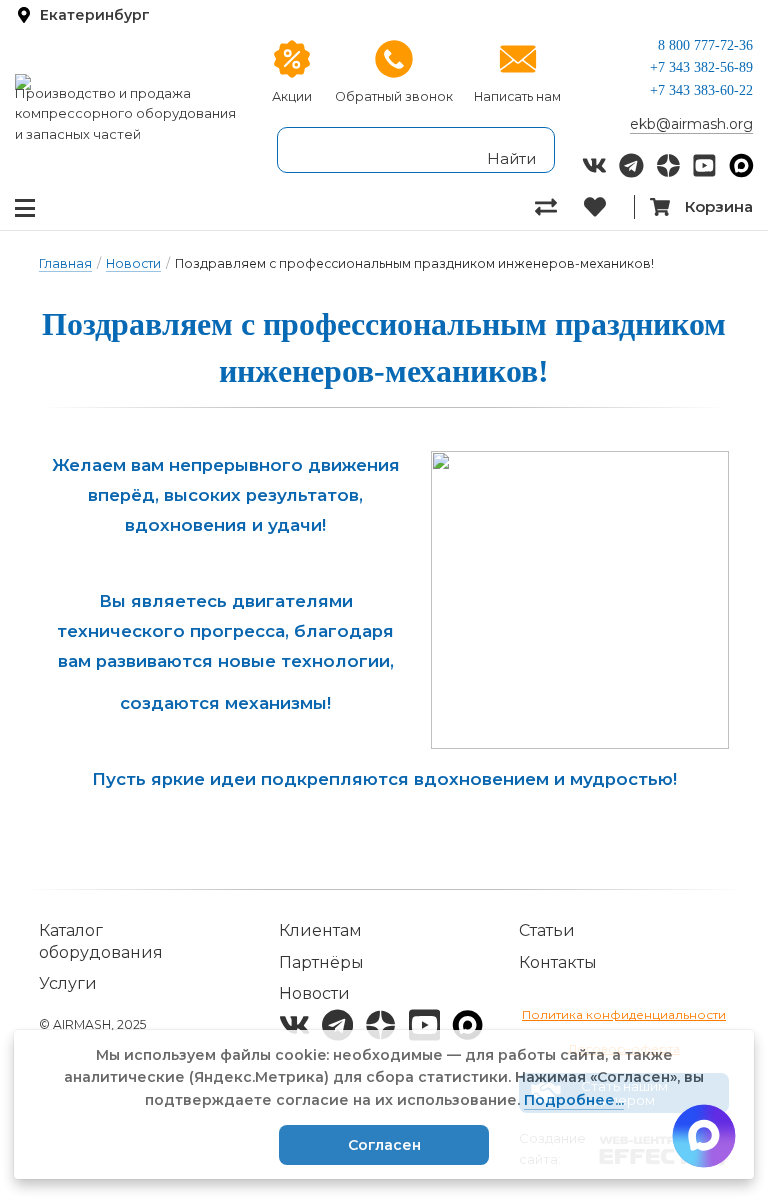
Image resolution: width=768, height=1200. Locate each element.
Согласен (384, 1145)
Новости (133, 263)
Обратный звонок (394, 96)
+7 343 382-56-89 (701, 67)
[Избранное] (608, 207)
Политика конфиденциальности (624, 1014)
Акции (292, 96)
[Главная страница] (128, 82)
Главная (65, 263)
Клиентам (320, 930)
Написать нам (517, 96)
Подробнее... (574, 1100)
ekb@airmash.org (691, 124)
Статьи (547, 930)
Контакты (558, 962)
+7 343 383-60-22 (701, 90)
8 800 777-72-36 (705, 45)
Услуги (68, 983)
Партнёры (321, 962)
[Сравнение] (559, 207)
